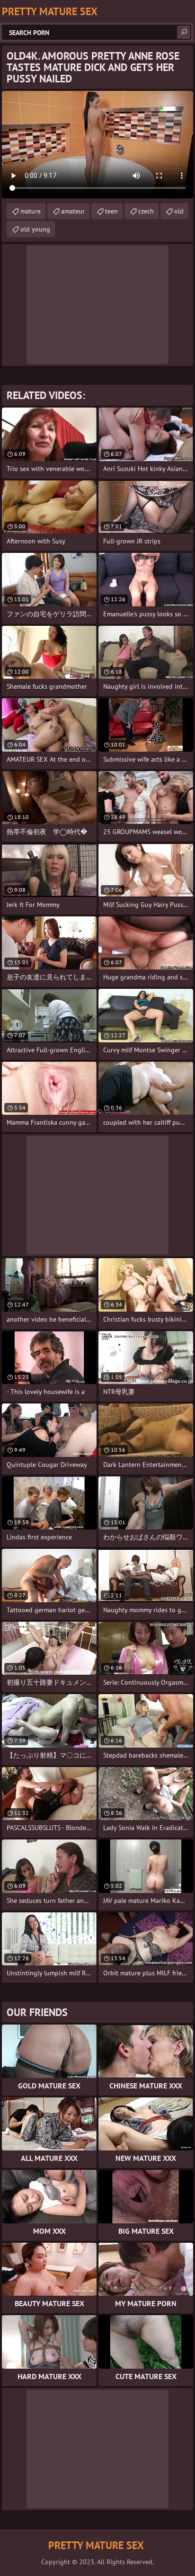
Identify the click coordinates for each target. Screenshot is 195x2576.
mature (31, 211)
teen (111, 211)
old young (35, 229)
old (179, 211)
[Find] (184, 32)
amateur (73, 211)
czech (146, 211)
